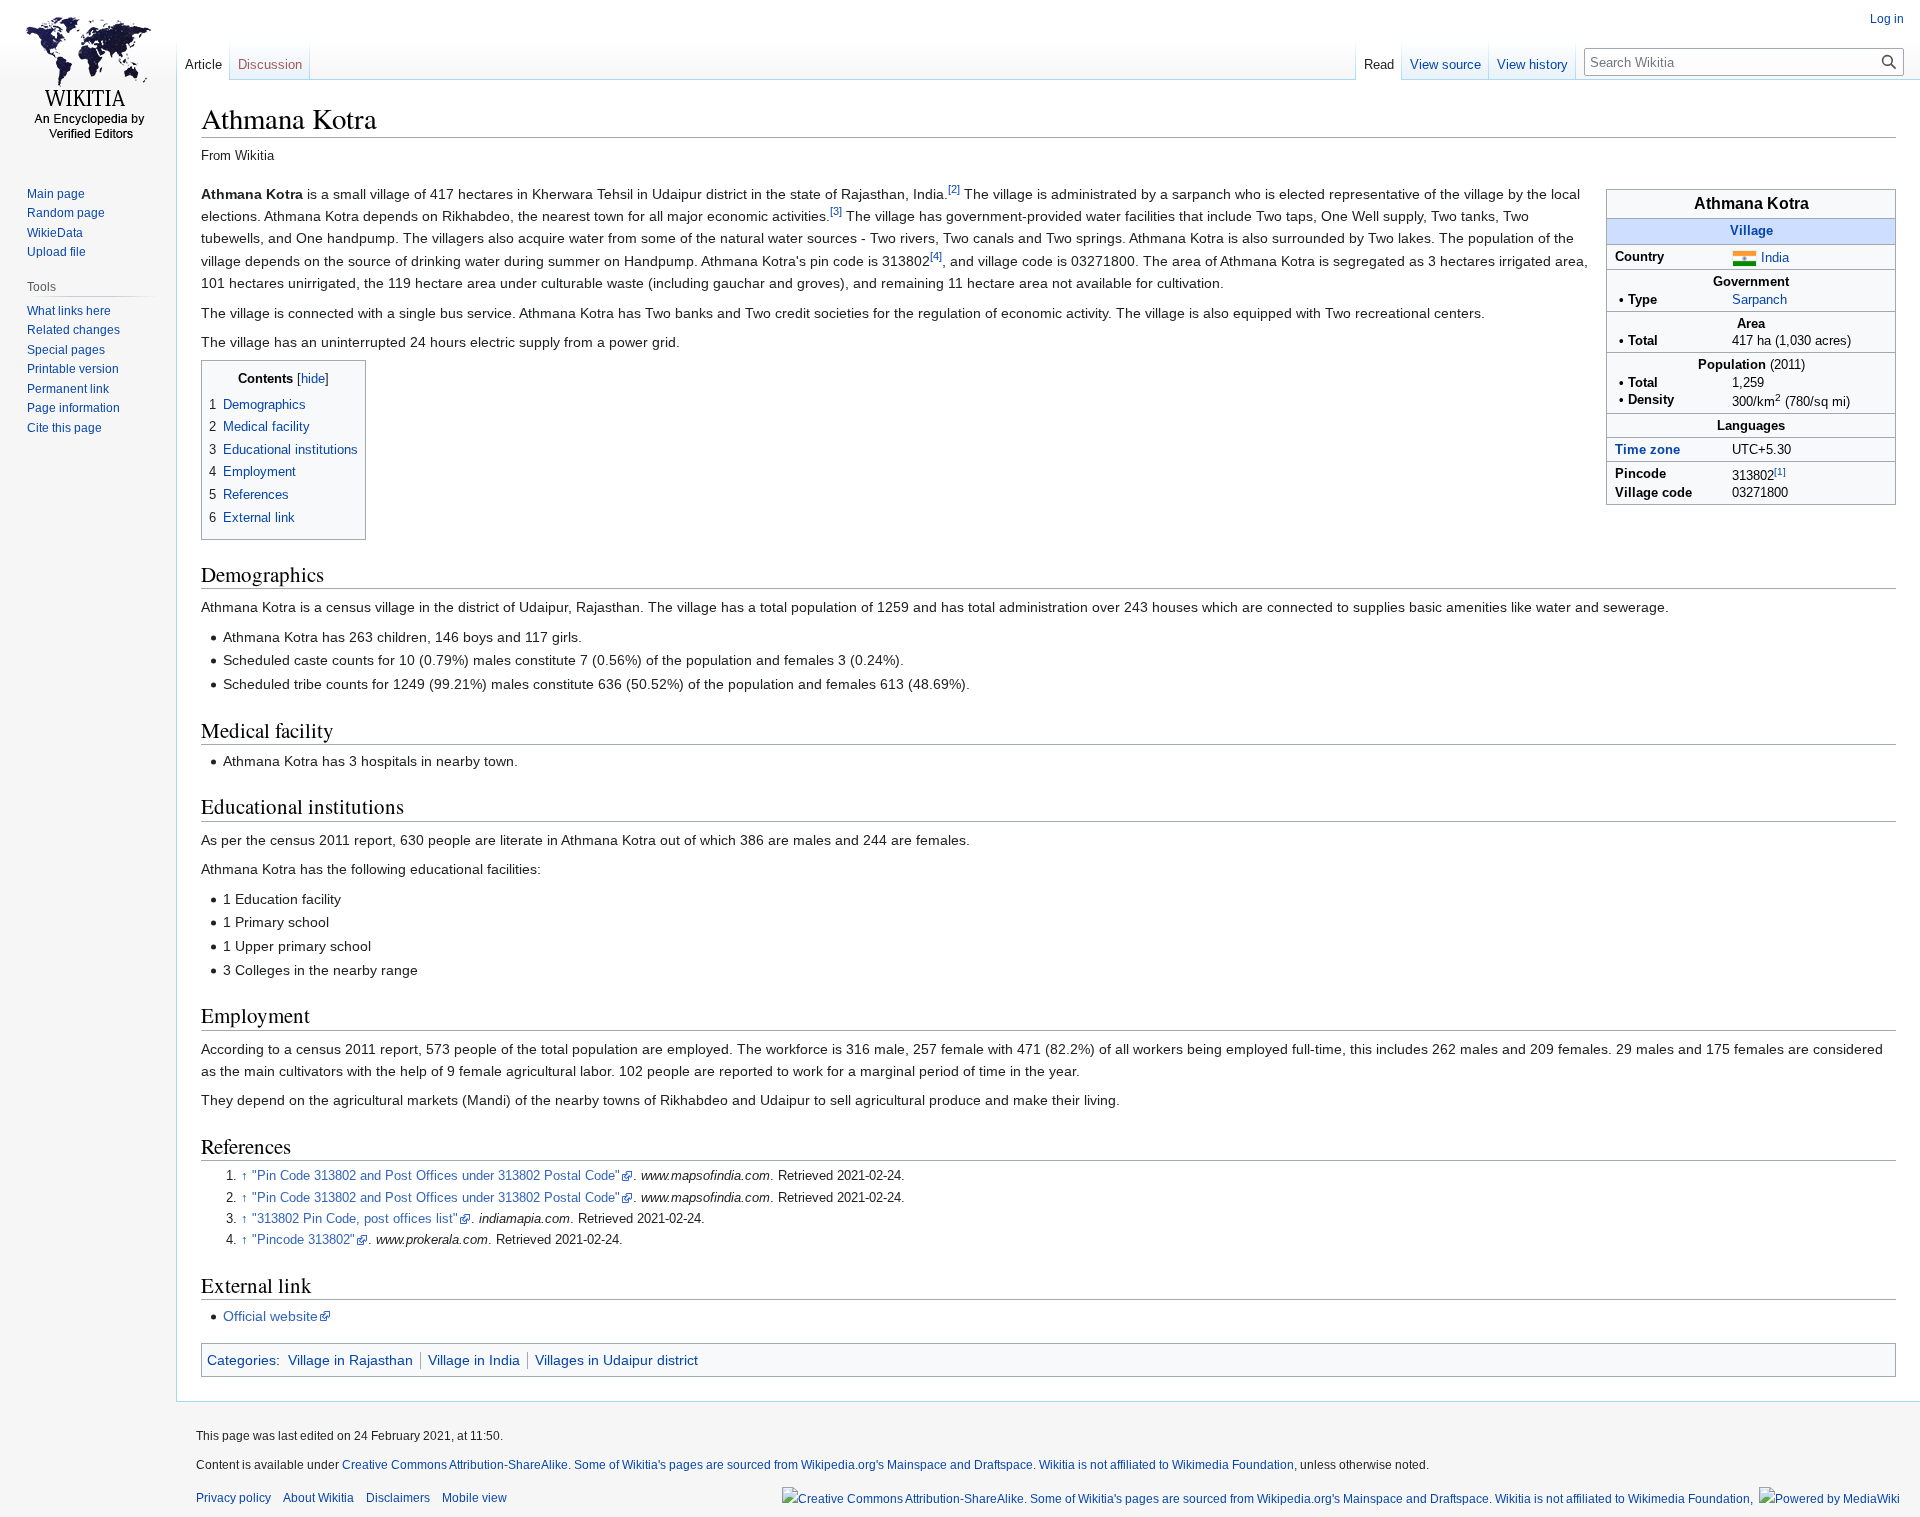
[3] (836, 211)
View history (1532, 64)
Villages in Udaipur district (616, 1360)
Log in (1887, 19)
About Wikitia (318, 1498)
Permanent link (68, 389)
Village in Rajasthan (350, 1360)
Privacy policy (233, 1498)
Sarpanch (1759, 300)
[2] (954, 189)
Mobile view (474, 1498)
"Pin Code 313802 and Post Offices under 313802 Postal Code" (436, 1176)
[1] (1780, 471)
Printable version (73, 369)
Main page (56, 194)
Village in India (474, 1360)
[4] (936, 256)
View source (1445, 64)
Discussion (270, 64)
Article (203, 64)
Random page (66, 213)
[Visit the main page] (88, 80)
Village (1751, 231)
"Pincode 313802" (303, 1240)
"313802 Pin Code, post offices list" (355, 1219)
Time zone (1647, 450)
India (1775, 258)
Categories (241, 1360)
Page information (73, 408)
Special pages (66, 350)
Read (1379, 64)
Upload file (56, 252)
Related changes (73, 330)
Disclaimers (398, 1498)
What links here (69, 311)
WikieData (55, 233)
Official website (270, 1316)
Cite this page (64, 428)
